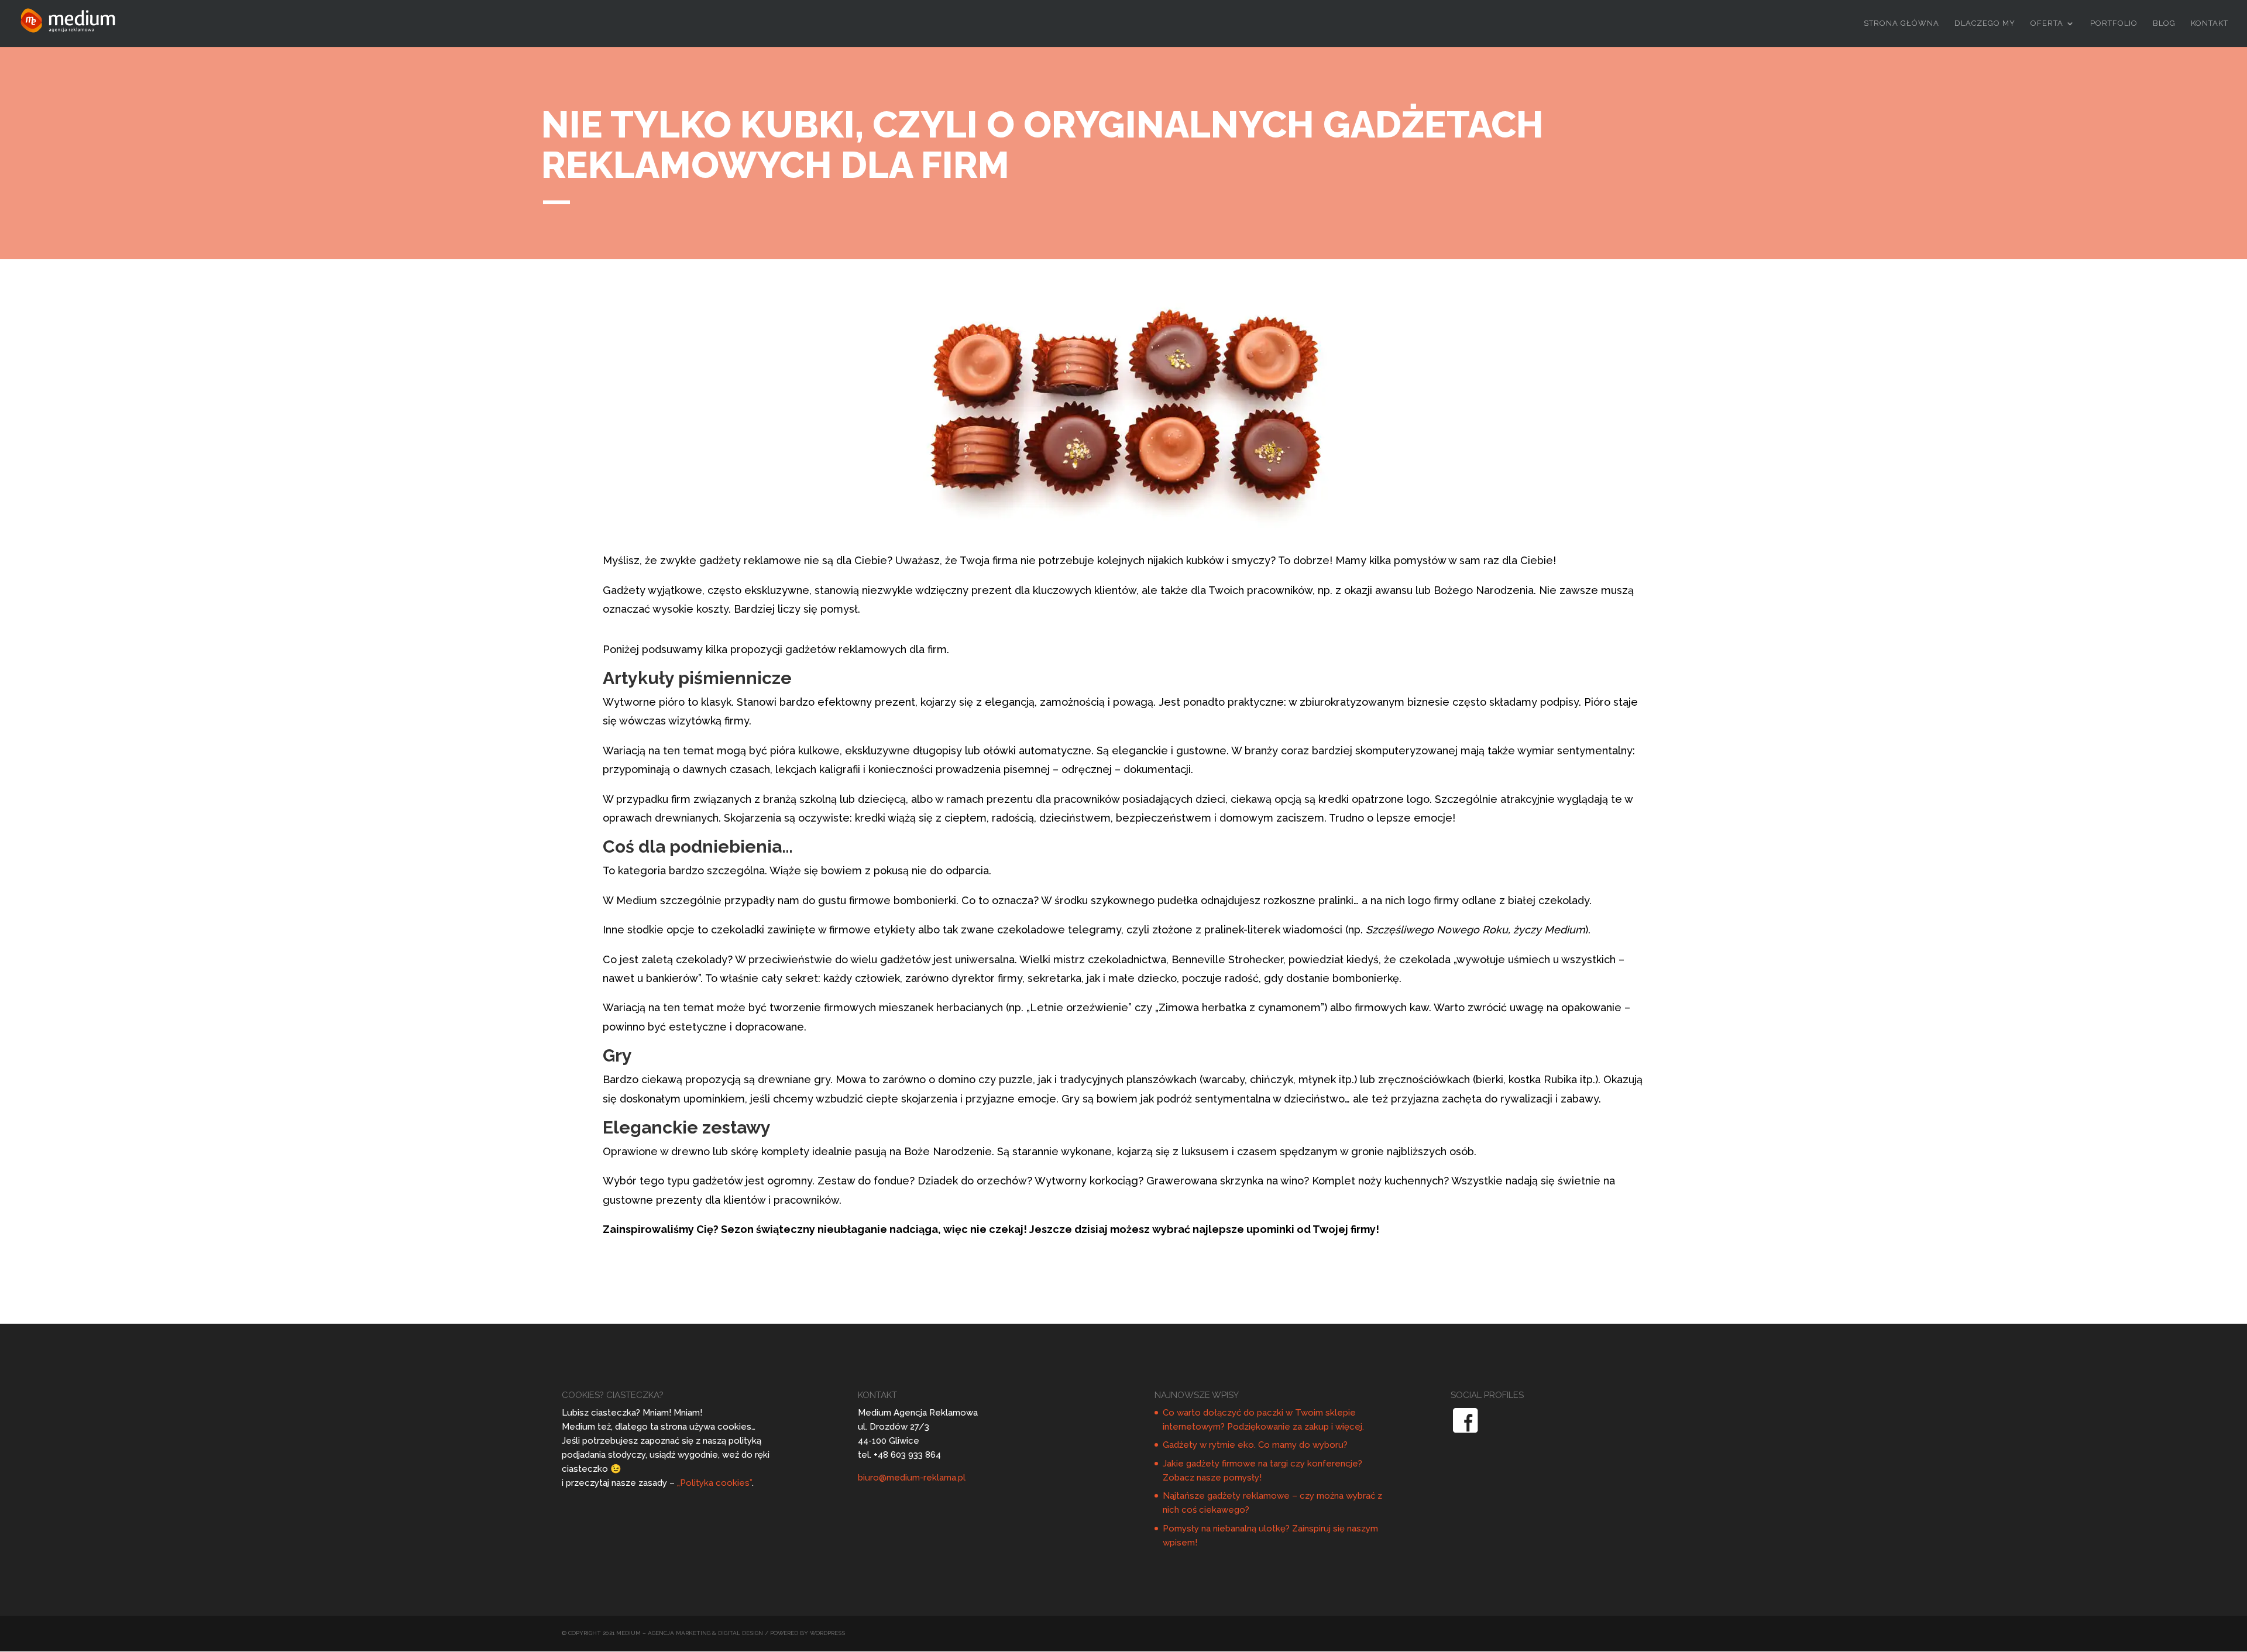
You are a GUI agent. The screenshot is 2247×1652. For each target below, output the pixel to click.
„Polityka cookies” (714, 1483)
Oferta (2047, 23)
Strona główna (1901, 23)
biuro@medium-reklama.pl (912, 1478)
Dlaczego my (1985, 23)
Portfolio (2114, 23)
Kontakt (2210, 23)
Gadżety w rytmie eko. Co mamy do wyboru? (1255, 1445)
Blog (2164, 23)
